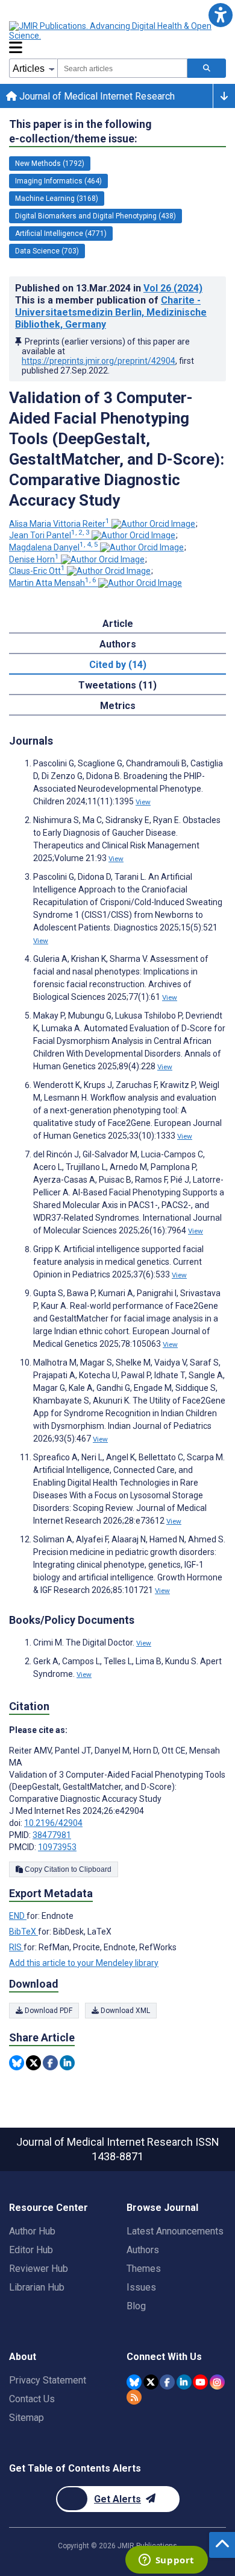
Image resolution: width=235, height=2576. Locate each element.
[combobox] (122, 68)
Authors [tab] (118, 644)
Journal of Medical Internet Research (96, 96)
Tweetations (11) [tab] (117, 685)
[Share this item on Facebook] (50, 2063)
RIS (16, 1947)
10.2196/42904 (53, 1823)
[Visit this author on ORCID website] (153, 524)
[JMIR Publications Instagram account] (217, 2382)
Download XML (124, 2011)
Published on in (109, 288)
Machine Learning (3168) (57, 199)
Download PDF (48, 2011)
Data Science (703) (47, 251)
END (18, 1916)
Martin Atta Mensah (53, 583)
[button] (220, 15)
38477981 (52, 1835)
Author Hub (32, 2231)
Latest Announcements (175, 2231)
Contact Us (32, 2399)
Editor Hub (31, 2250)
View (143, 802)
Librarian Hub (37, 2287)
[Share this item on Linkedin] (67, 2063)
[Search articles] (207, 68)
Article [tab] (118, 624)
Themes (144, 2269)
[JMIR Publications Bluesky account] (134, 2382)
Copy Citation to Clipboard (67, 1869)
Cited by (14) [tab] (118, 665)
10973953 (57, 1847)
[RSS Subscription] (134, 2397)
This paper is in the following (80, 131)
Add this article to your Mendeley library (84, 1963)
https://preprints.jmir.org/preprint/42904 (99, 361)
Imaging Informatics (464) (58, 181)
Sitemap (27, 2418)
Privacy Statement (48, 2380)
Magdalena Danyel (54, 547)
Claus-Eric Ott (37, 571)
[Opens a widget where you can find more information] (166, 2561)
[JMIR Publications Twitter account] (151, 2382)
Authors (143, 2250)
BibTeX (23, 1932)
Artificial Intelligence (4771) (61, 234)
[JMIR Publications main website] (111, 31)
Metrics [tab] (118, 706)
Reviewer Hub (39, 2269)
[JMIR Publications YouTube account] (200, 2382)
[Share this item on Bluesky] (17, 2063)
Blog (136, 2306)
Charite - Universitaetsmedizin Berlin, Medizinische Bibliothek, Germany (111, 312)
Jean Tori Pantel (49, 535)
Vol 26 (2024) (173, 288)
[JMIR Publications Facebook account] (167, 2382)
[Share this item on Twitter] (33, 2063)
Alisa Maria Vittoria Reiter (59, 524)
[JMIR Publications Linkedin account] (184, 2382)
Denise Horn (34, 559)
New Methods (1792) (50, 164)
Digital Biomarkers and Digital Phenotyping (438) (96, 216)
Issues (141, 2287)
